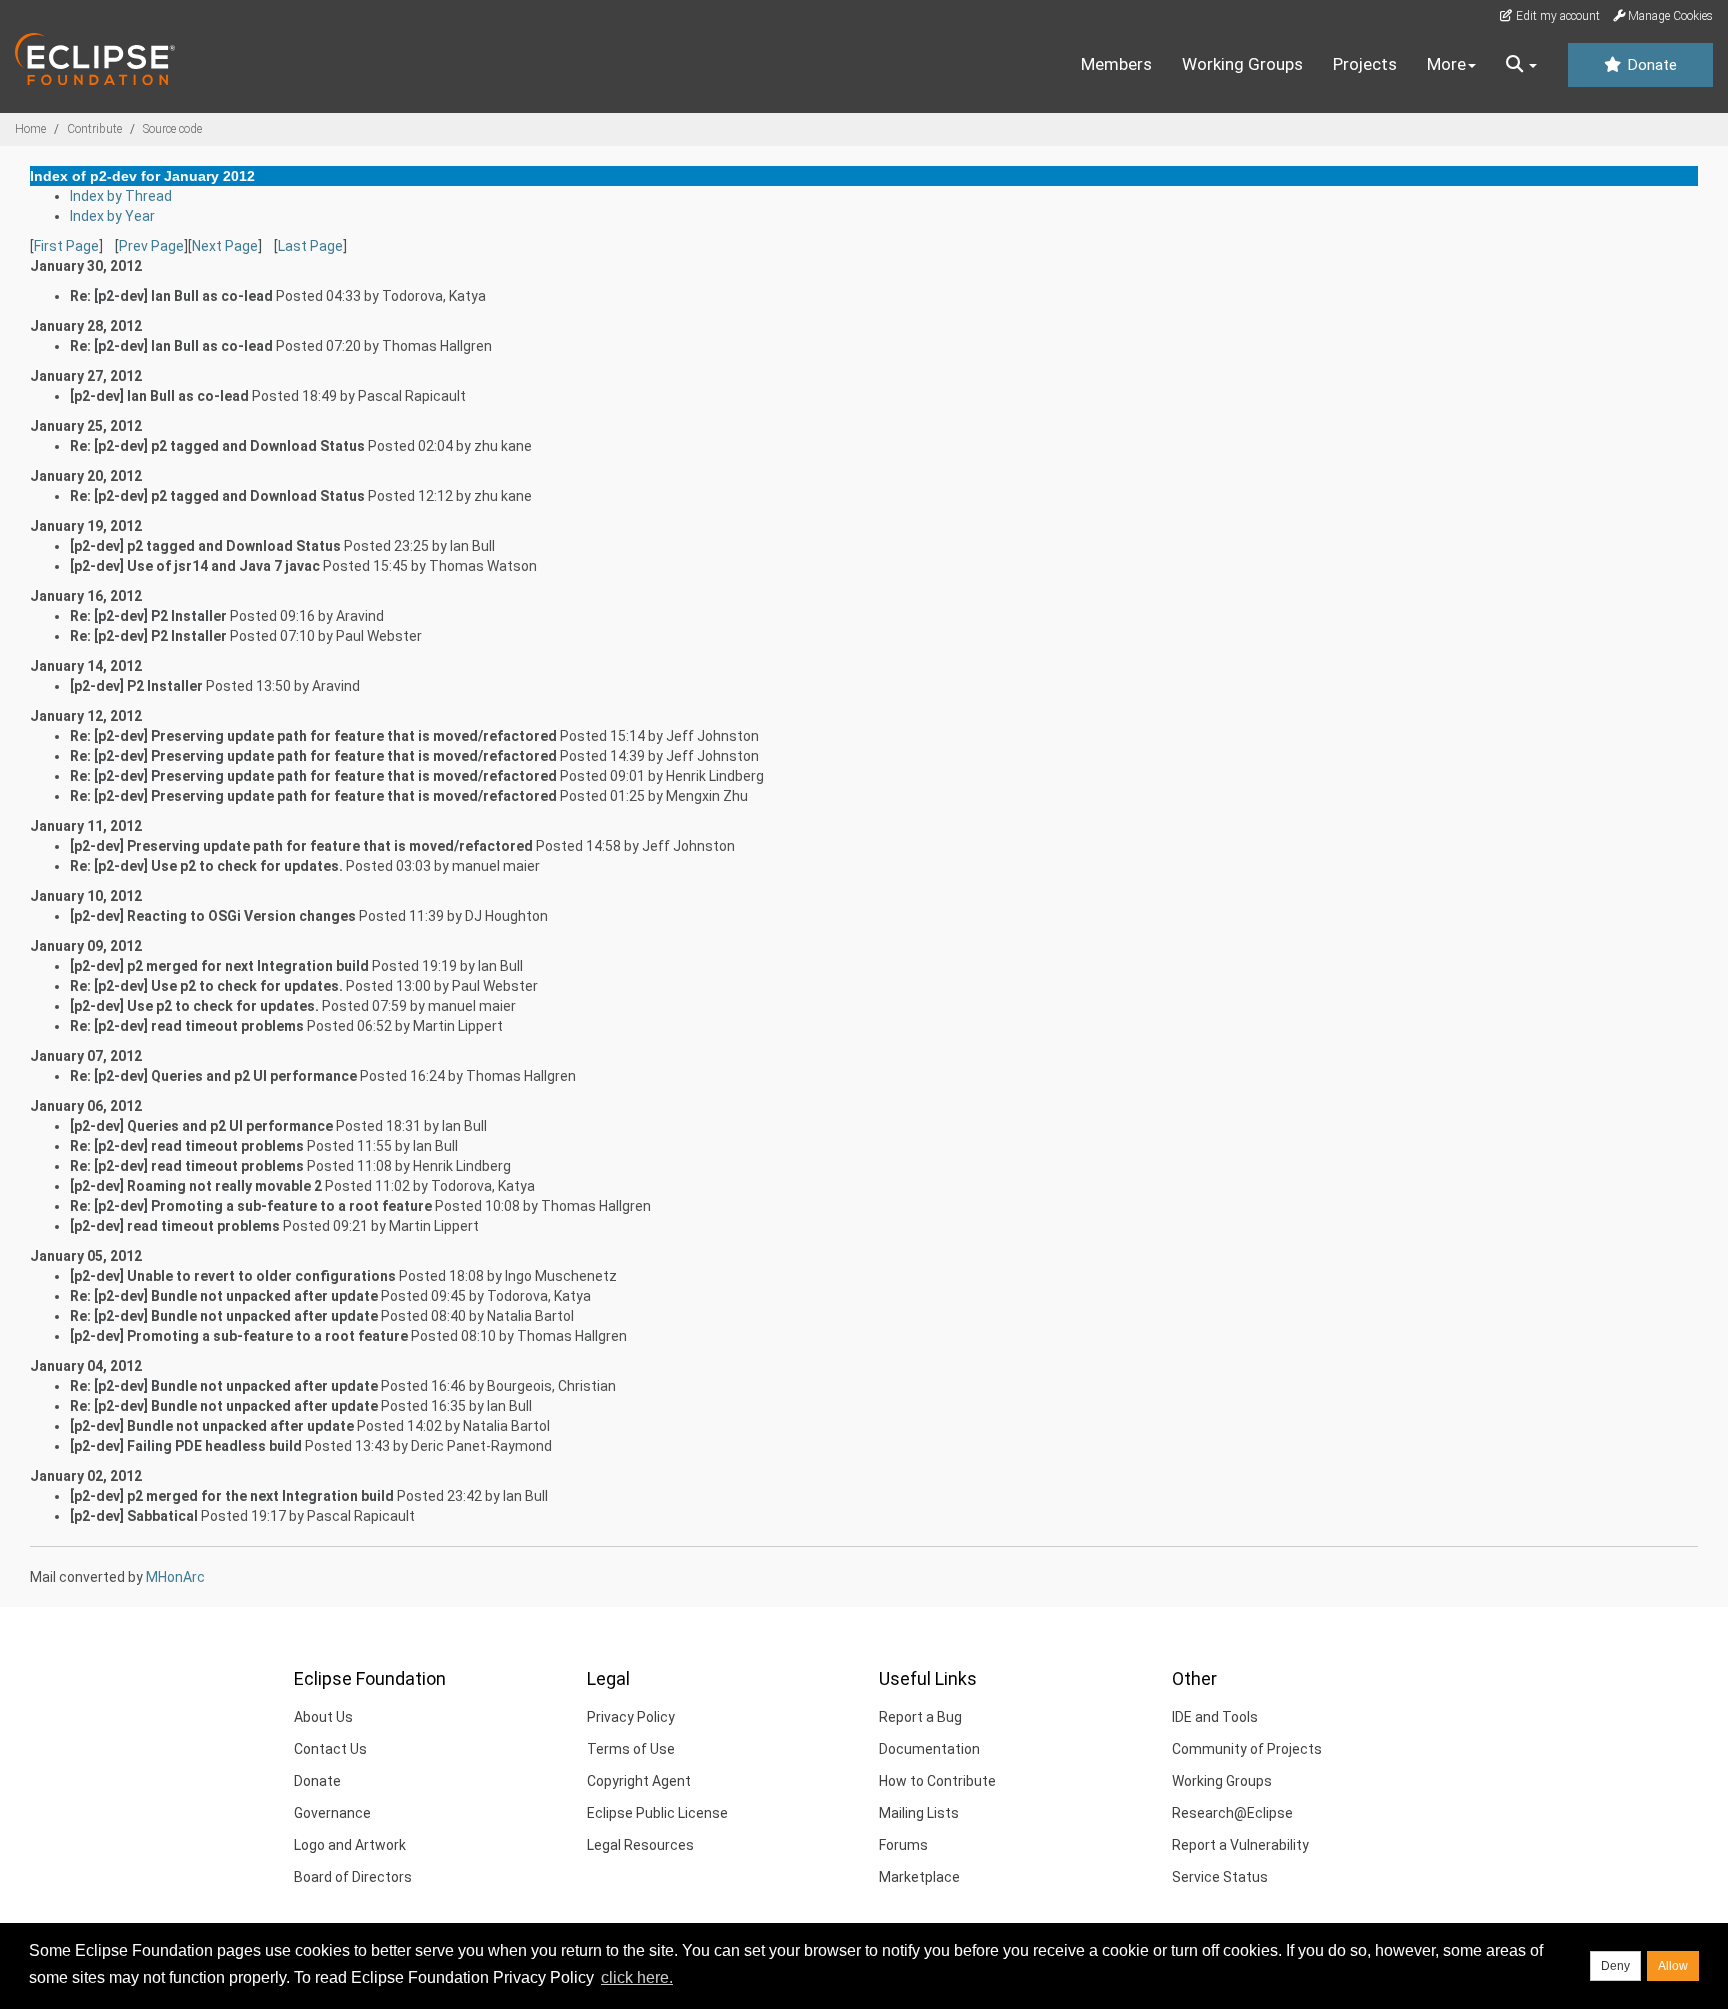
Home (30, 129)
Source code (172, 129)
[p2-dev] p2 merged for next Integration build (219, 966)
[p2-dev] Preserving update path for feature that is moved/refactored (301, 846)
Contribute (94, 129)
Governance (332, 1813)
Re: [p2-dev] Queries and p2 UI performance (213, 1076)
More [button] (1446, 64)
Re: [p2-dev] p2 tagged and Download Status (217, 446)
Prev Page (151, 246)
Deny (1615, 1966)
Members (1116, 64)
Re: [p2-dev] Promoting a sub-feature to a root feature (251, 1206)
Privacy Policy (631, 1717)
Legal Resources (640, 1845)
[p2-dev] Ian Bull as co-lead (159, 396)
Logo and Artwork (350, 1845)
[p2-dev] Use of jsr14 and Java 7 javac (195, 566)
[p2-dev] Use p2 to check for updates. (194, 1006)
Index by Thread (121, 196)
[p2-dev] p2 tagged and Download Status (205, 546)
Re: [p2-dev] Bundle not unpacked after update (224, 1296)
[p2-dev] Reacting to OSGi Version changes (213, 916)
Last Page (310, 246)
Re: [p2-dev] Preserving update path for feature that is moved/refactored (313, 736)
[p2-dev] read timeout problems (175, 1226)
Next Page (225, 246)
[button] (1521, 65)
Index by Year (112, 216)
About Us (323, 1717)
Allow (1673, 1966)
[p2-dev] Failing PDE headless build (186, 1446)
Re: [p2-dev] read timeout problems (187, 1026)
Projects (1365, 64)
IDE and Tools (1215, 1717)
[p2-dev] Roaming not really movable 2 (196, 1186)
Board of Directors (353, 1877)
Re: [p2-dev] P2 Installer (148, 616)
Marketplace (919, 1877)
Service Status (1220, 1877)
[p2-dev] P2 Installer (136, 686)
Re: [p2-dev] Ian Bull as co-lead (171, 296)
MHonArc (175, 1577)
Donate (1650, 65)
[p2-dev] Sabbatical (134, 1516)
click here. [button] (637, 1977)
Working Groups (1242, 64)
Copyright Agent (639, 1781)
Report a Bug (920, 1717)
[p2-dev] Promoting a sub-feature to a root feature (239, 1336)
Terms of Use (631, 1749)
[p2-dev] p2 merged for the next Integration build (232, 1496)
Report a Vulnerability (1240, 1845)
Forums (903, 1845)
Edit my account (1556, 16)
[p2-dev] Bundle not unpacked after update (212, 1426)
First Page (66, 246)
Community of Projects (1247, 1749)
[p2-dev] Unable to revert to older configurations (233, 1276)
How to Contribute (937, 1781)
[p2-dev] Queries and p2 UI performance (201, 1126)
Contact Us (330, 1749)
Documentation (929, 1749)
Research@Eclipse (1232, 1813)
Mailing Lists (919, 1813)
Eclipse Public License (657, 1813)
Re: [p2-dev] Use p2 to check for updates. (206, 866)
